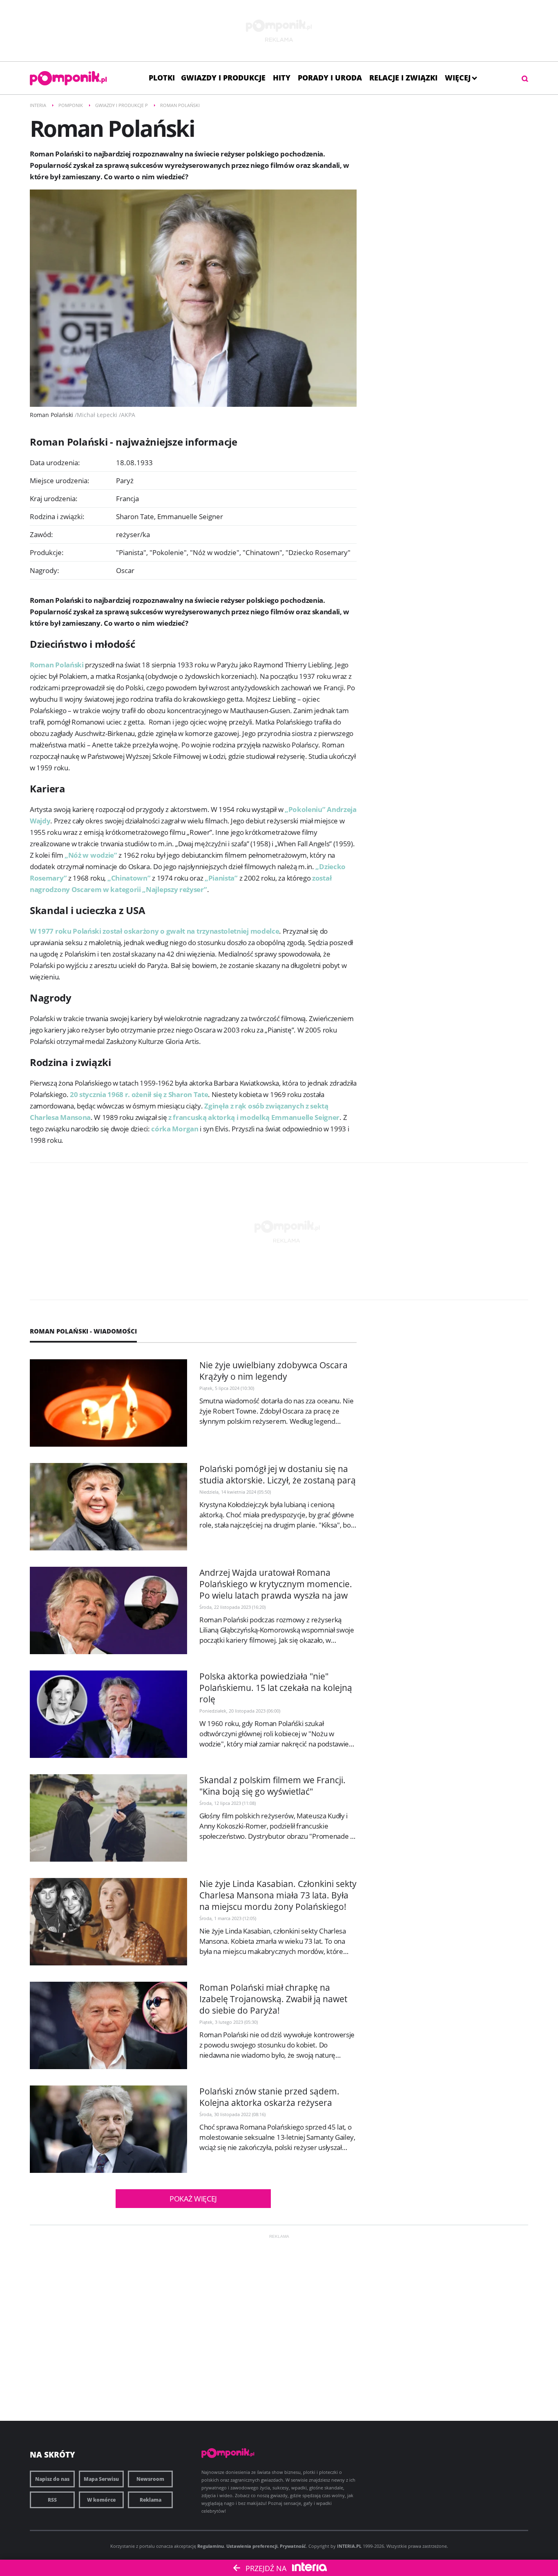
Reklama (151, 2500)
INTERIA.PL (349, 2546)
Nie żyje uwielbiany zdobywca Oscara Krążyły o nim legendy (273, 1371)
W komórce (101, 2500)
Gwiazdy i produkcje (223, 78)
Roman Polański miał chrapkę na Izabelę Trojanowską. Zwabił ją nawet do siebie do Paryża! (273, 1999)
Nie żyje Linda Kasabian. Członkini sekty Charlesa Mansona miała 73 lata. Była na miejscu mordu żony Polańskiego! (278, 1895)
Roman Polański (57, 665)
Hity (282, 78)
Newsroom (150, 2479)
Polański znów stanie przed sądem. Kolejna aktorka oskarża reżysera (269, 2097)
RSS (52, 2500)
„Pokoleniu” (305, 809)
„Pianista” (221, 878)
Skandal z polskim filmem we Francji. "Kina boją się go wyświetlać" (272, 1786)
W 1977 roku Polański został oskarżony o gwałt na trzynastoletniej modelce (154, 931)
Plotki (162, 78)
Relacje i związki (403, 78)
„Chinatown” (129, 878)
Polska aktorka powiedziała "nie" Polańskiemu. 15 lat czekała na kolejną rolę (276, 1688)
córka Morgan (175, 1129)
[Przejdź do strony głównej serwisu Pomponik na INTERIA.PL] (68, 78)
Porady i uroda (330, 78)
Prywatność (293, 2546)
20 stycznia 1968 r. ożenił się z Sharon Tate (139, 1094)
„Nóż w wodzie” (91, 855)
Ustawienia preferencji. (252, 2546)
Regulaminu (211, 2546)
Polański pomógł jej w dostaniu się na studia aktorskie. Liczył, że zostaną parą (278, 1474)
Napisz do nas (52, 2479)
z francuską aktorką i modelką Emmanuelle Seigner (254, 1117)
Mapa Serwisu (101, 2479)
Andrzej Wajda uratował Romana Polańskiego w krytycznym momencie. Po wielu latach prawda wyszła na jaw (276, 1584)
